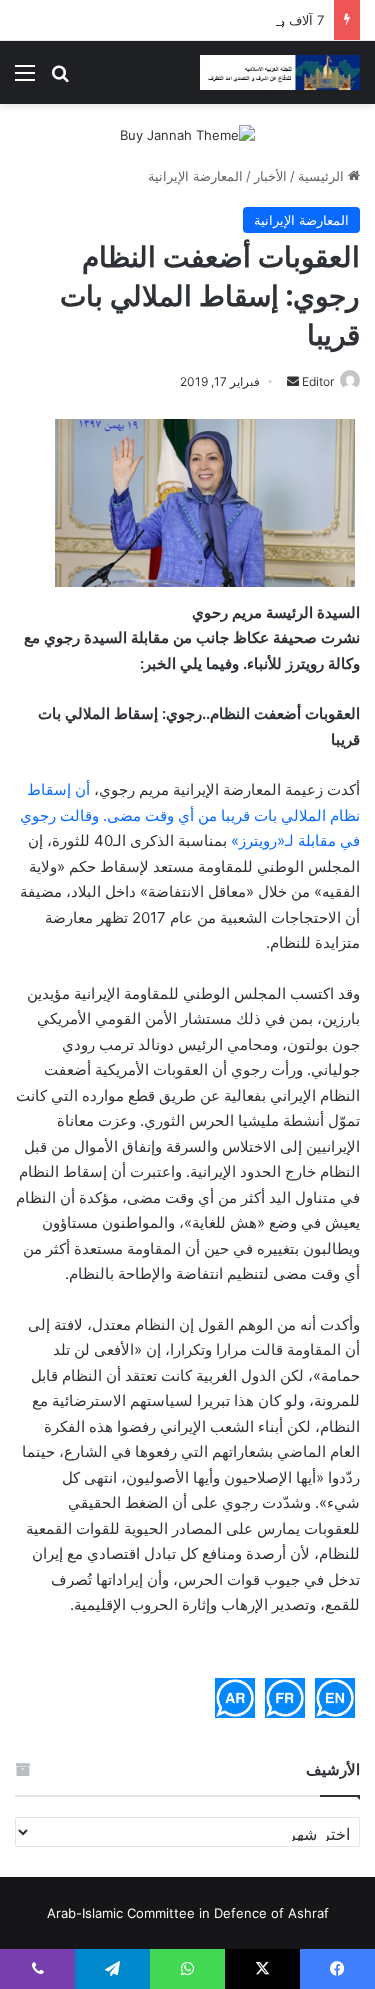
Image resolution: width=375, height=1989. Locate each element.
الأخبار (270, 176)
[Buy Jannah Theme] (187, 134)
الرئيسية (323, 176)
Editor (318, 381)
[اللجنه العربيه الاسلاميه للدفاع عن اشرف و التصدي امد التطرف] (280, 72)
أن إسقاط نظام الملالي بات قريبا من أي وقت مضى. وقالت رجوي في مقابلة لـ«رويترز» (190, 815)
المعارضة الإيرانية (195, 176)
